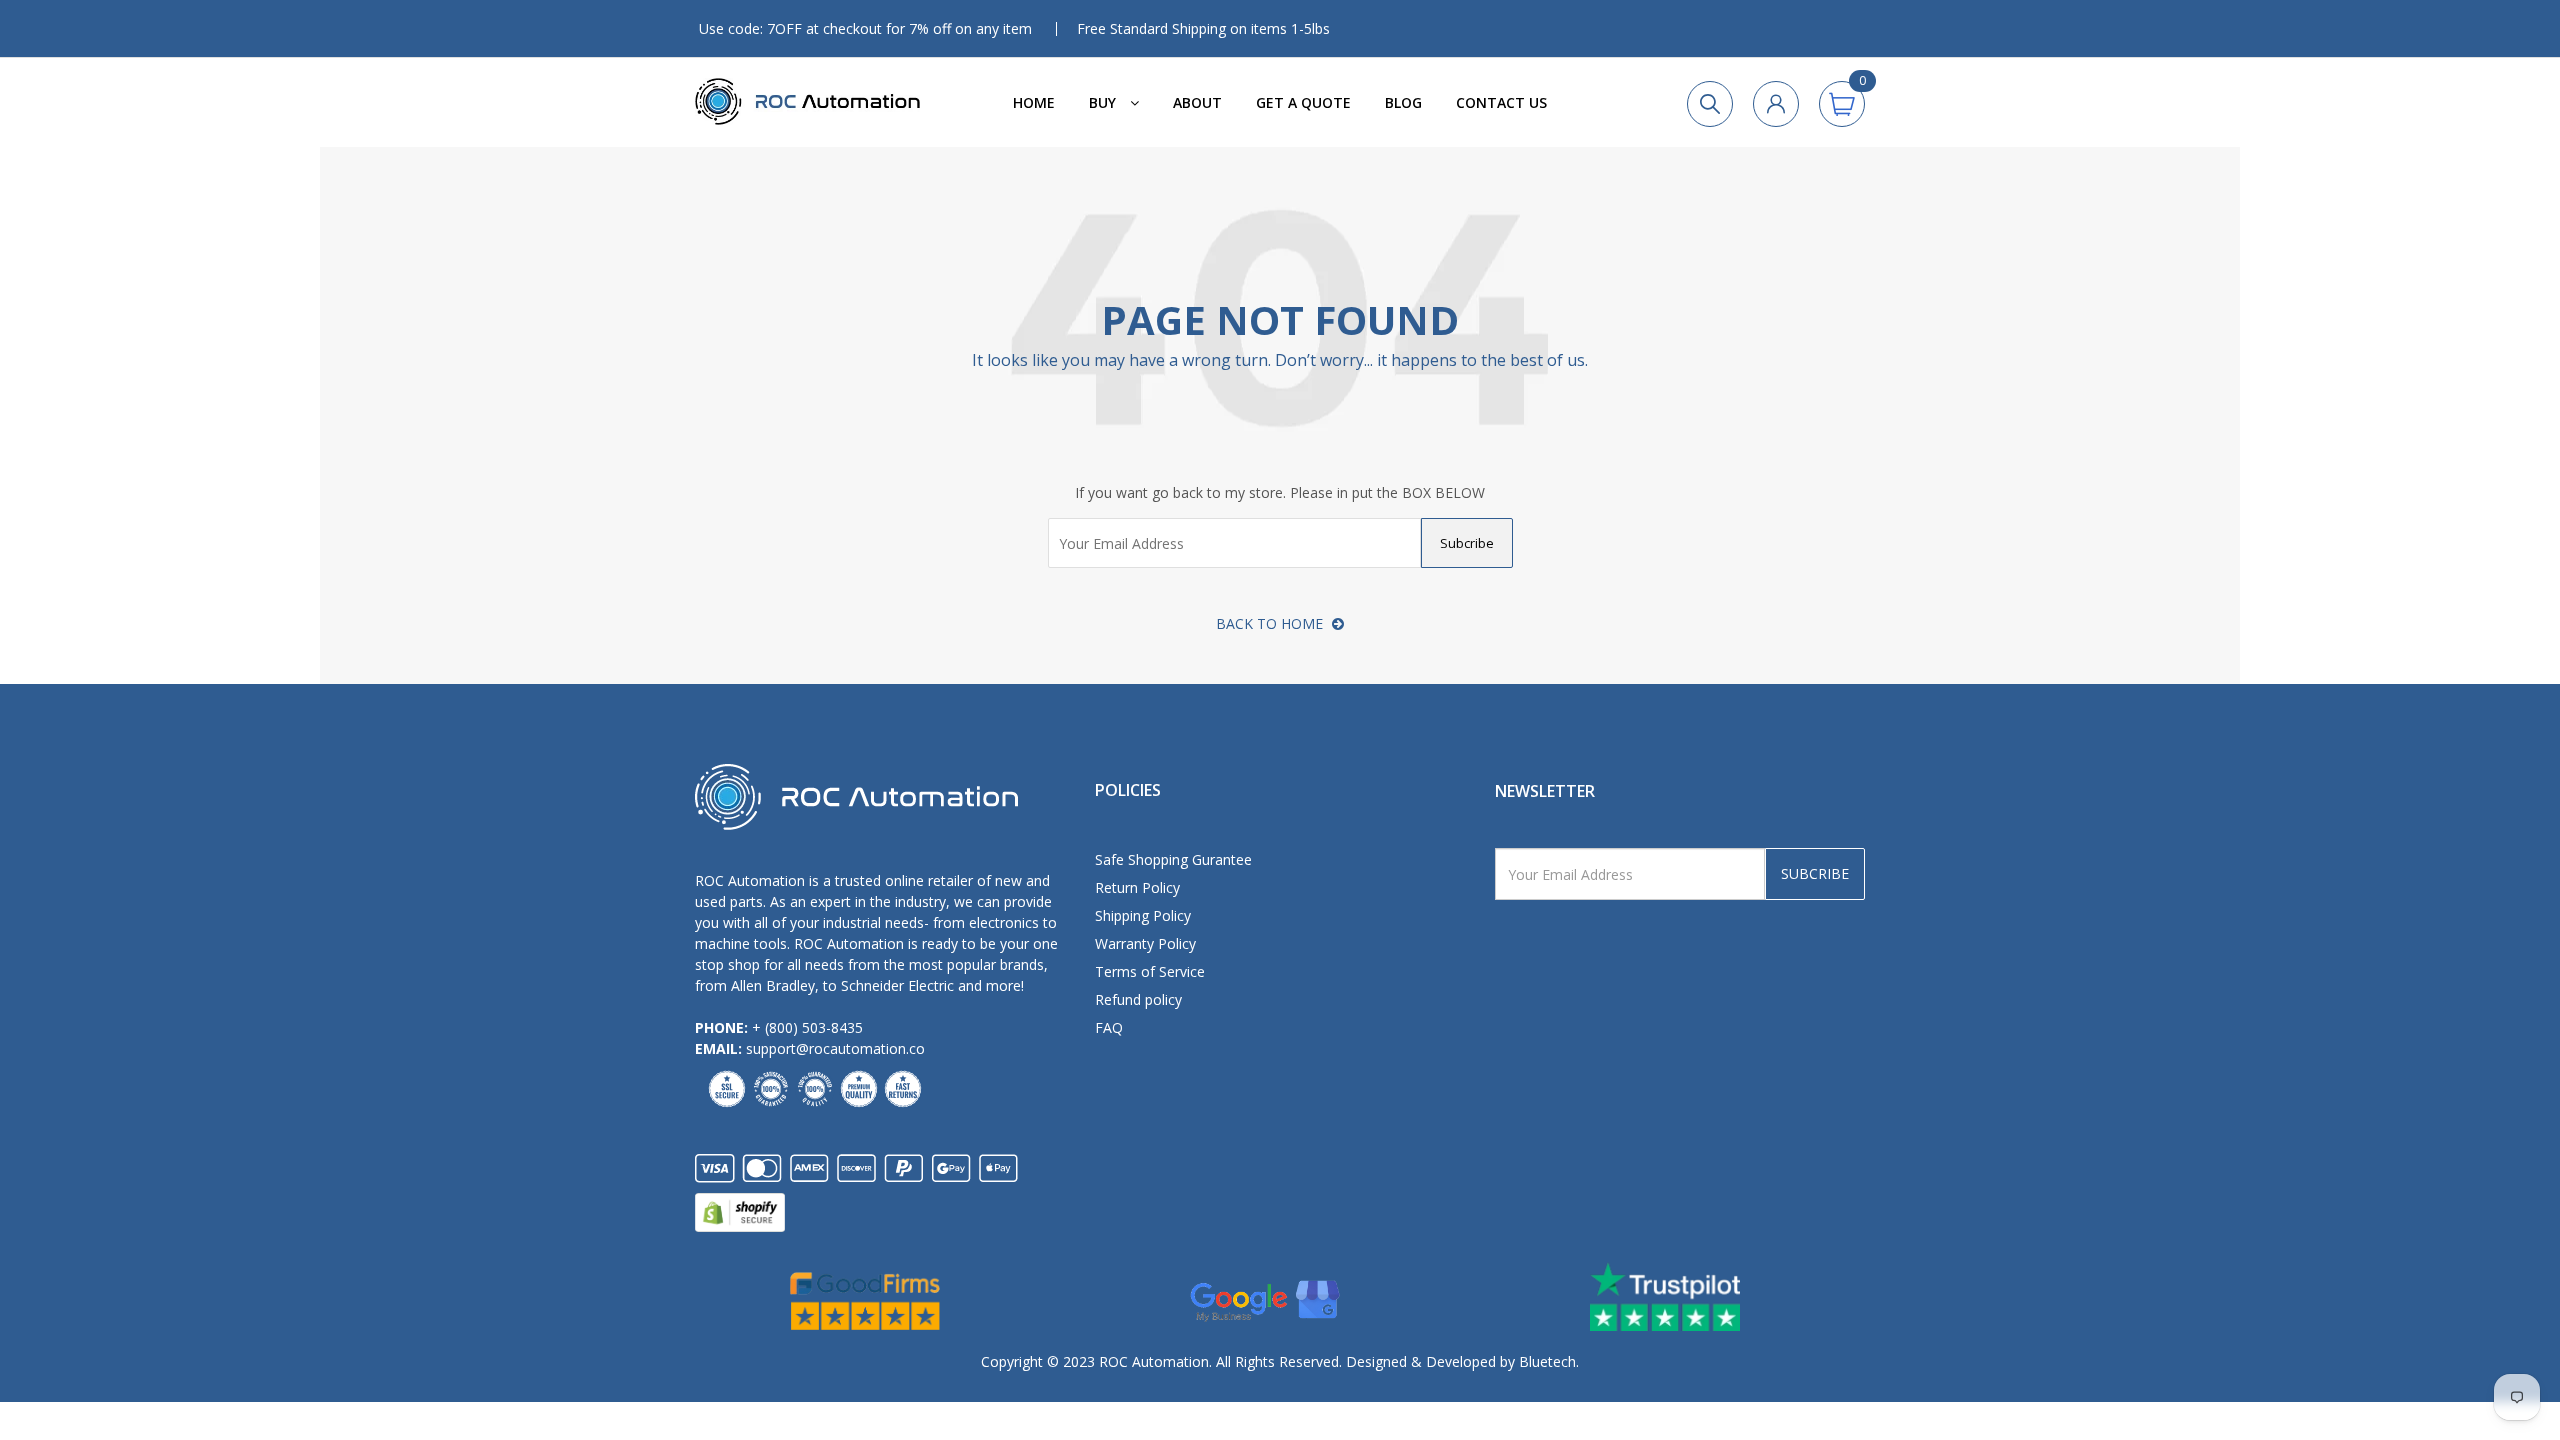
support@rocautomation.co (835, 1048)
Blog (1403, 102)
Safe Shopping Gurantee (1173, 859)
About (1197, 102)
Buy (1104, 102)
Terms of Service (1150, 971)
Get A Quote (1303, 102)
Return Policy (1137, 887)
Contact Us (1501, 102)
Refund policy (1138, 999)
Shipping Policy (1143, 915)
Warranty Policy (1145, 943)
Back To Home (1271, 623)
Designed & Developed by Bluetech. (1460, 1361)
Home (1034, 102)
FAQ (1109, 1027)
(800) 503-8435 (814, 1027)
